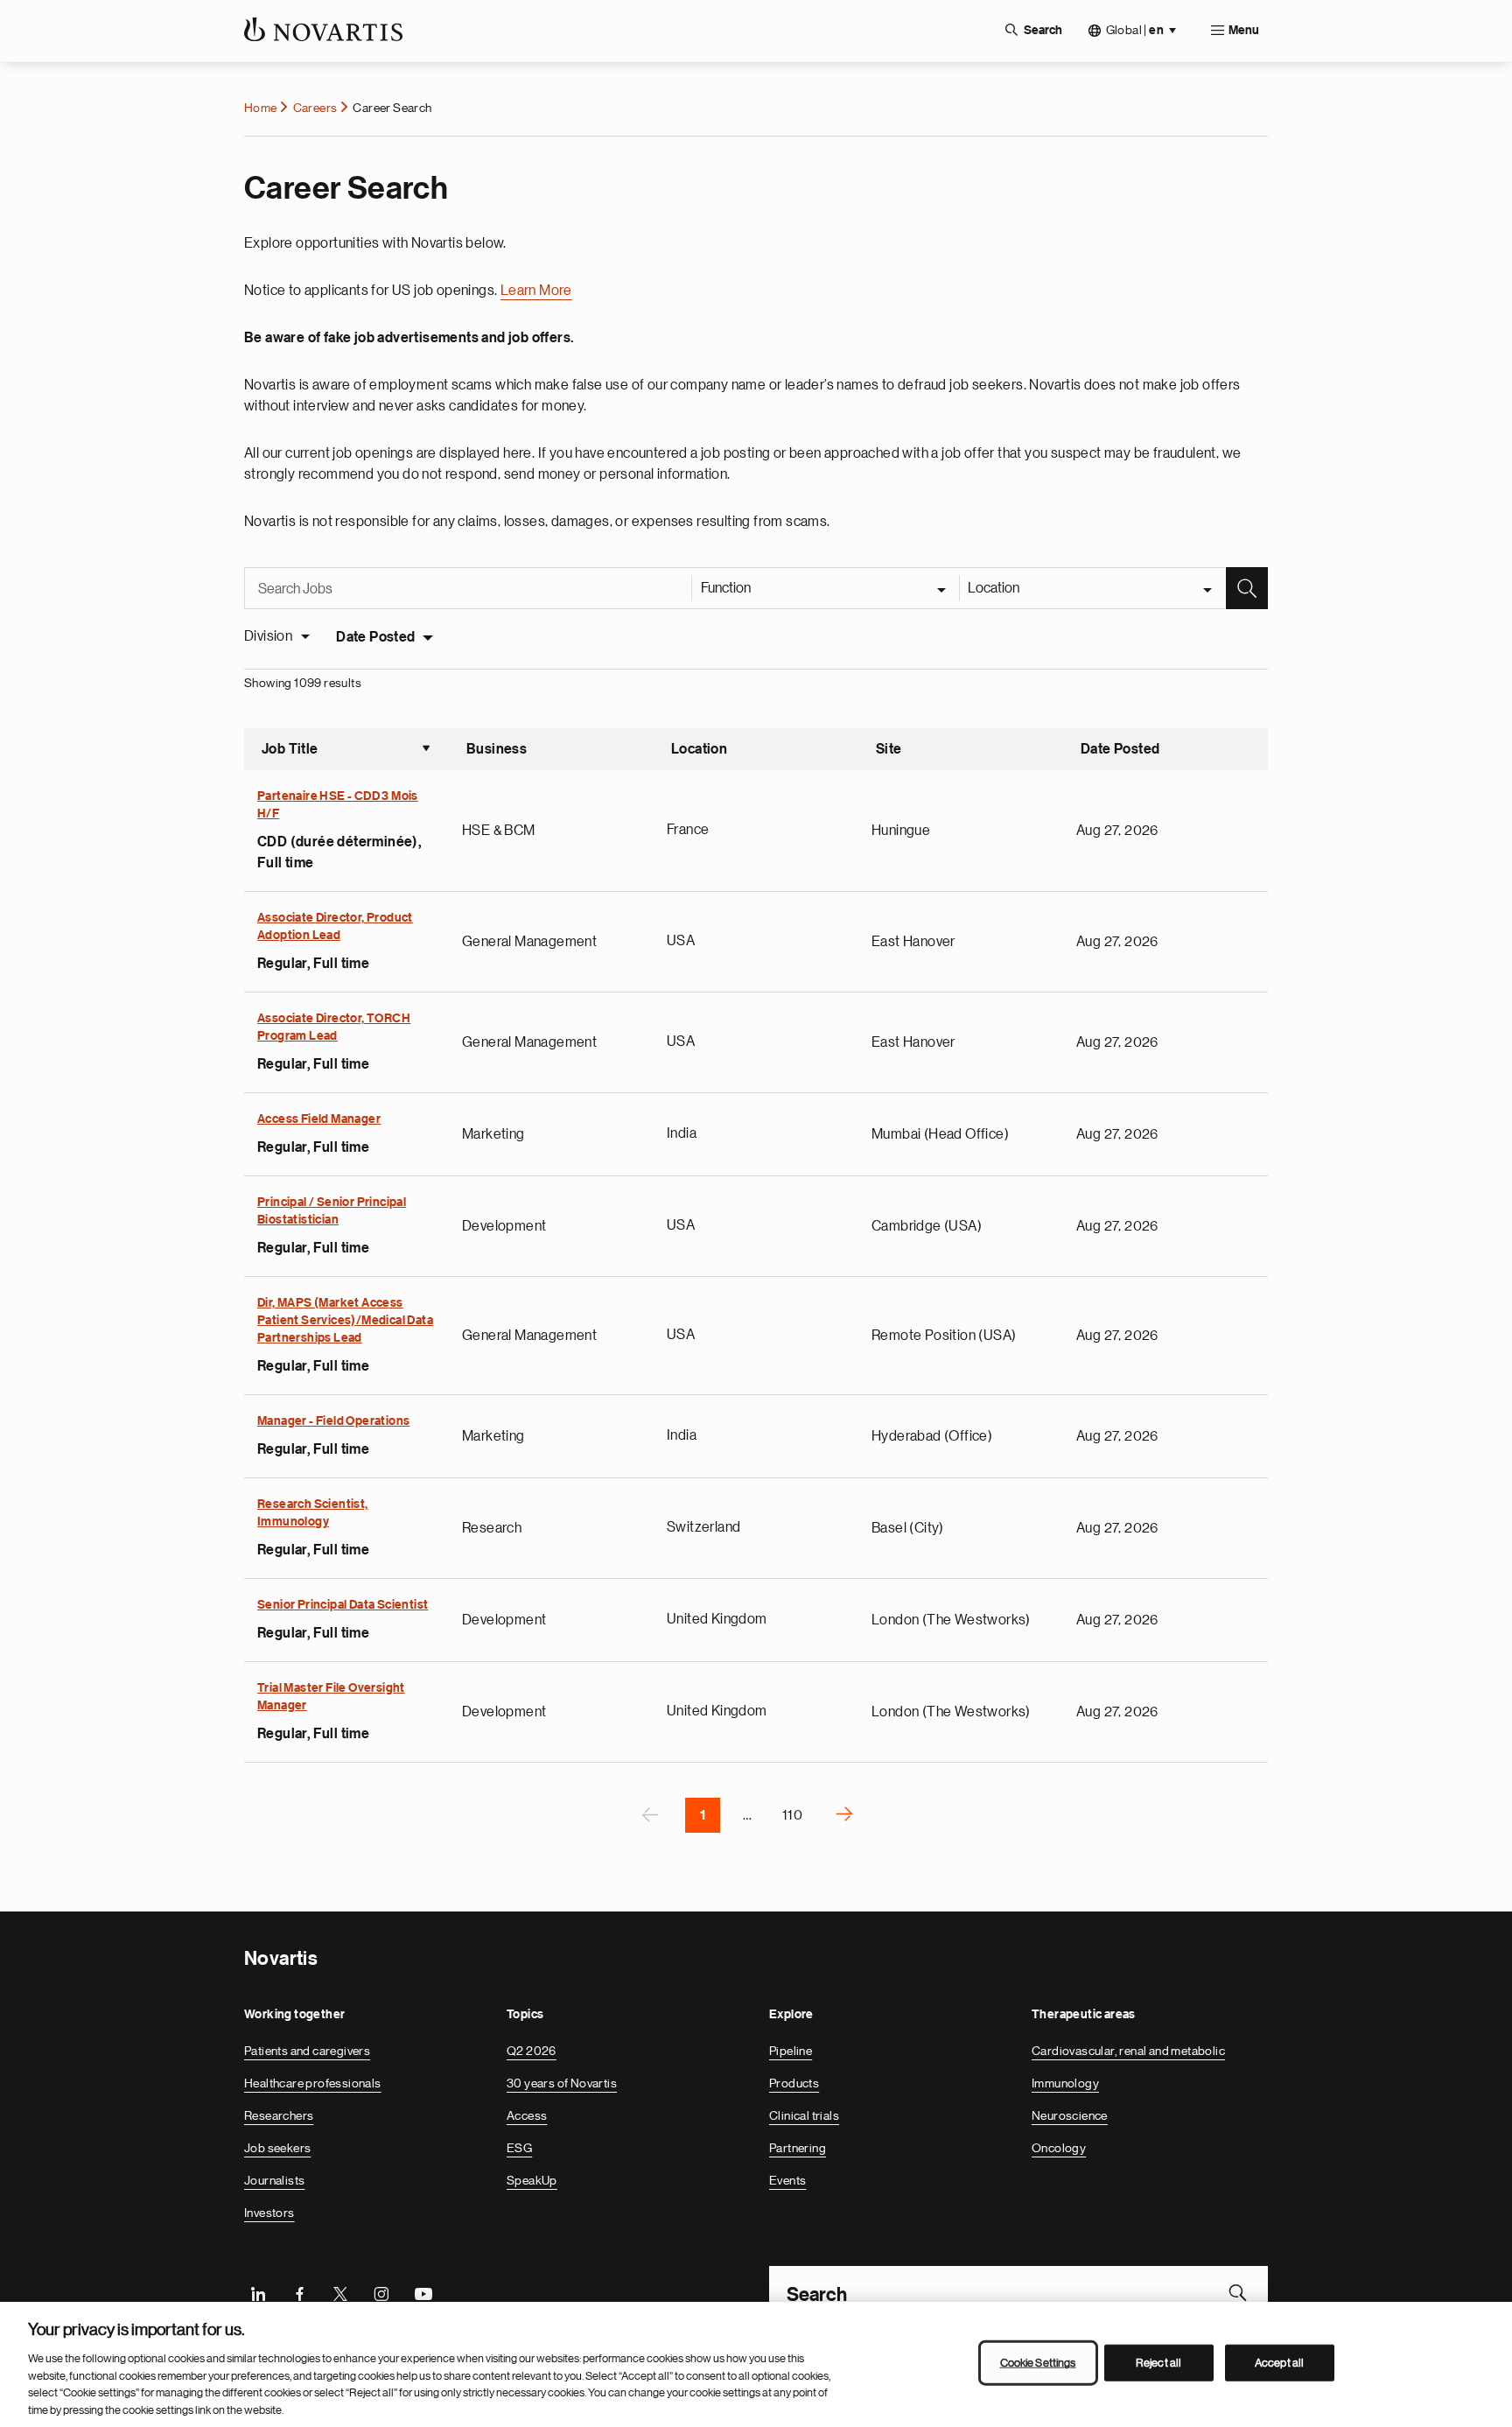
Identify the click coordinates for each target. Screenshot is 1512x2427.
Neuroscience (1070, 2115)
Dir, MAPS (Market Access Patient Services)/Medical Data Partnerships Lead (345, 1321)
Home (261, 108)
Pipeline (791, 2051)
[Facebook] (299, 2292)
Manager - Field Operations (333, 1421)
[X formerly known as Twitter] (340, 2292)
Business (497, 749)
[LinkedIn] (258, 2292)
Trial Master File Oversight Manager (331, 1697)
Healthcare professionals (313, 2083)
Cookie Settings (1038, 2363)
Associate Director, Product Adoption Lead (335, 927)
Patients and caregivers (307, 2051)
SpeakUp (532, 2180)
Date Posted (375, 637)
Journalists (274, 2180)
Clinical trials (804, 2115)
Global (1135, 30)
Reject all (1158, 2363)
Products (794, 2083)
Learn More (536, 291)
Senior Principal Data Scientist (343, 1605)
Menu (1244, 31)
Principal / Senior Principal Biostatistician (332, 1211)
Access (527, 2115)
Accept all (1279, 2363)
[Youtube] (423, 2292)
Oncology (1059, 2148)
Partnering (798, 2148)
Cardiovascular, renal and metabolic (1128, 2051)
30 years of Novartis (562, 2083)
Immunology (1065, 2083)
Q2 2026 (532, 2051)
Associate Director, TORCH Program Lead (334, 1028)
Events (787, 2180)
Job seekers (277, 2148)
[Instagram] (381, 2292)
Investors (269, 2213)
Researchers (279, 2115)
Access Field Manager (319, 1119)
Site (889, 749)
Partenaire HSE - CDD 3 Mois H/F (338, 805)
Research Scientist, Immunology (313, 1513)
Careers (315, 108)
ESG (519, 2148)
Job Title (346, 751)
